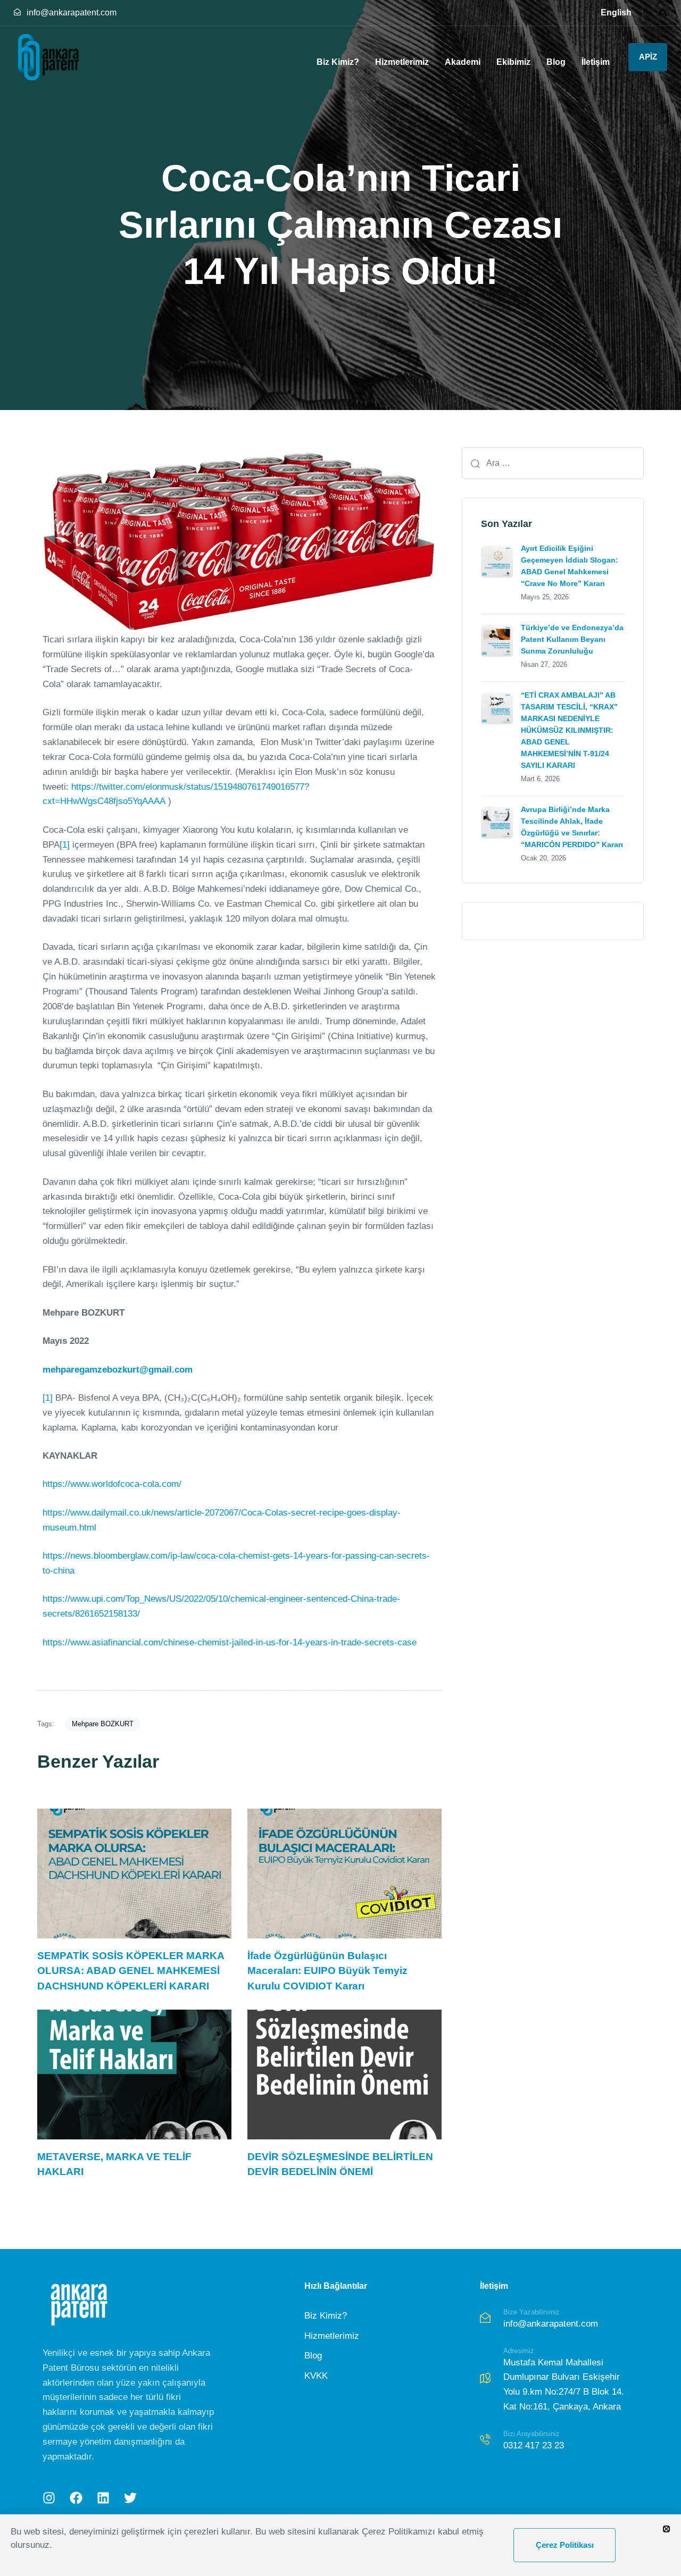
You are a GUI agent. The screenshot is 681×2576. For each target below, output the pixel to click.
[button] (661, 13)
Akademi (463, 62)
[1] (65, 845)
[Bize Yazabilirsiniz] (559, 2320)
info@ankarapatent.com (72, 12)
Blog (556, 62)
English (616, 12)
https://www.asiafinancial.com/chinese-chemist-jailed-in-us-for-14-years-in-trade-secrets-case (230, 1642)
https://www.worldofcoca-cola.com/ (112, 1484)
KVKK (316, 2376)
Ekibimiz (513, 62)
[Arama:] (553, 463)
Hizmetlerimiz (402, 62)
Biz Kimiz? (338, 62)
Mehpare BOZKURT (103, 1724)
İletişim (596, 62)
